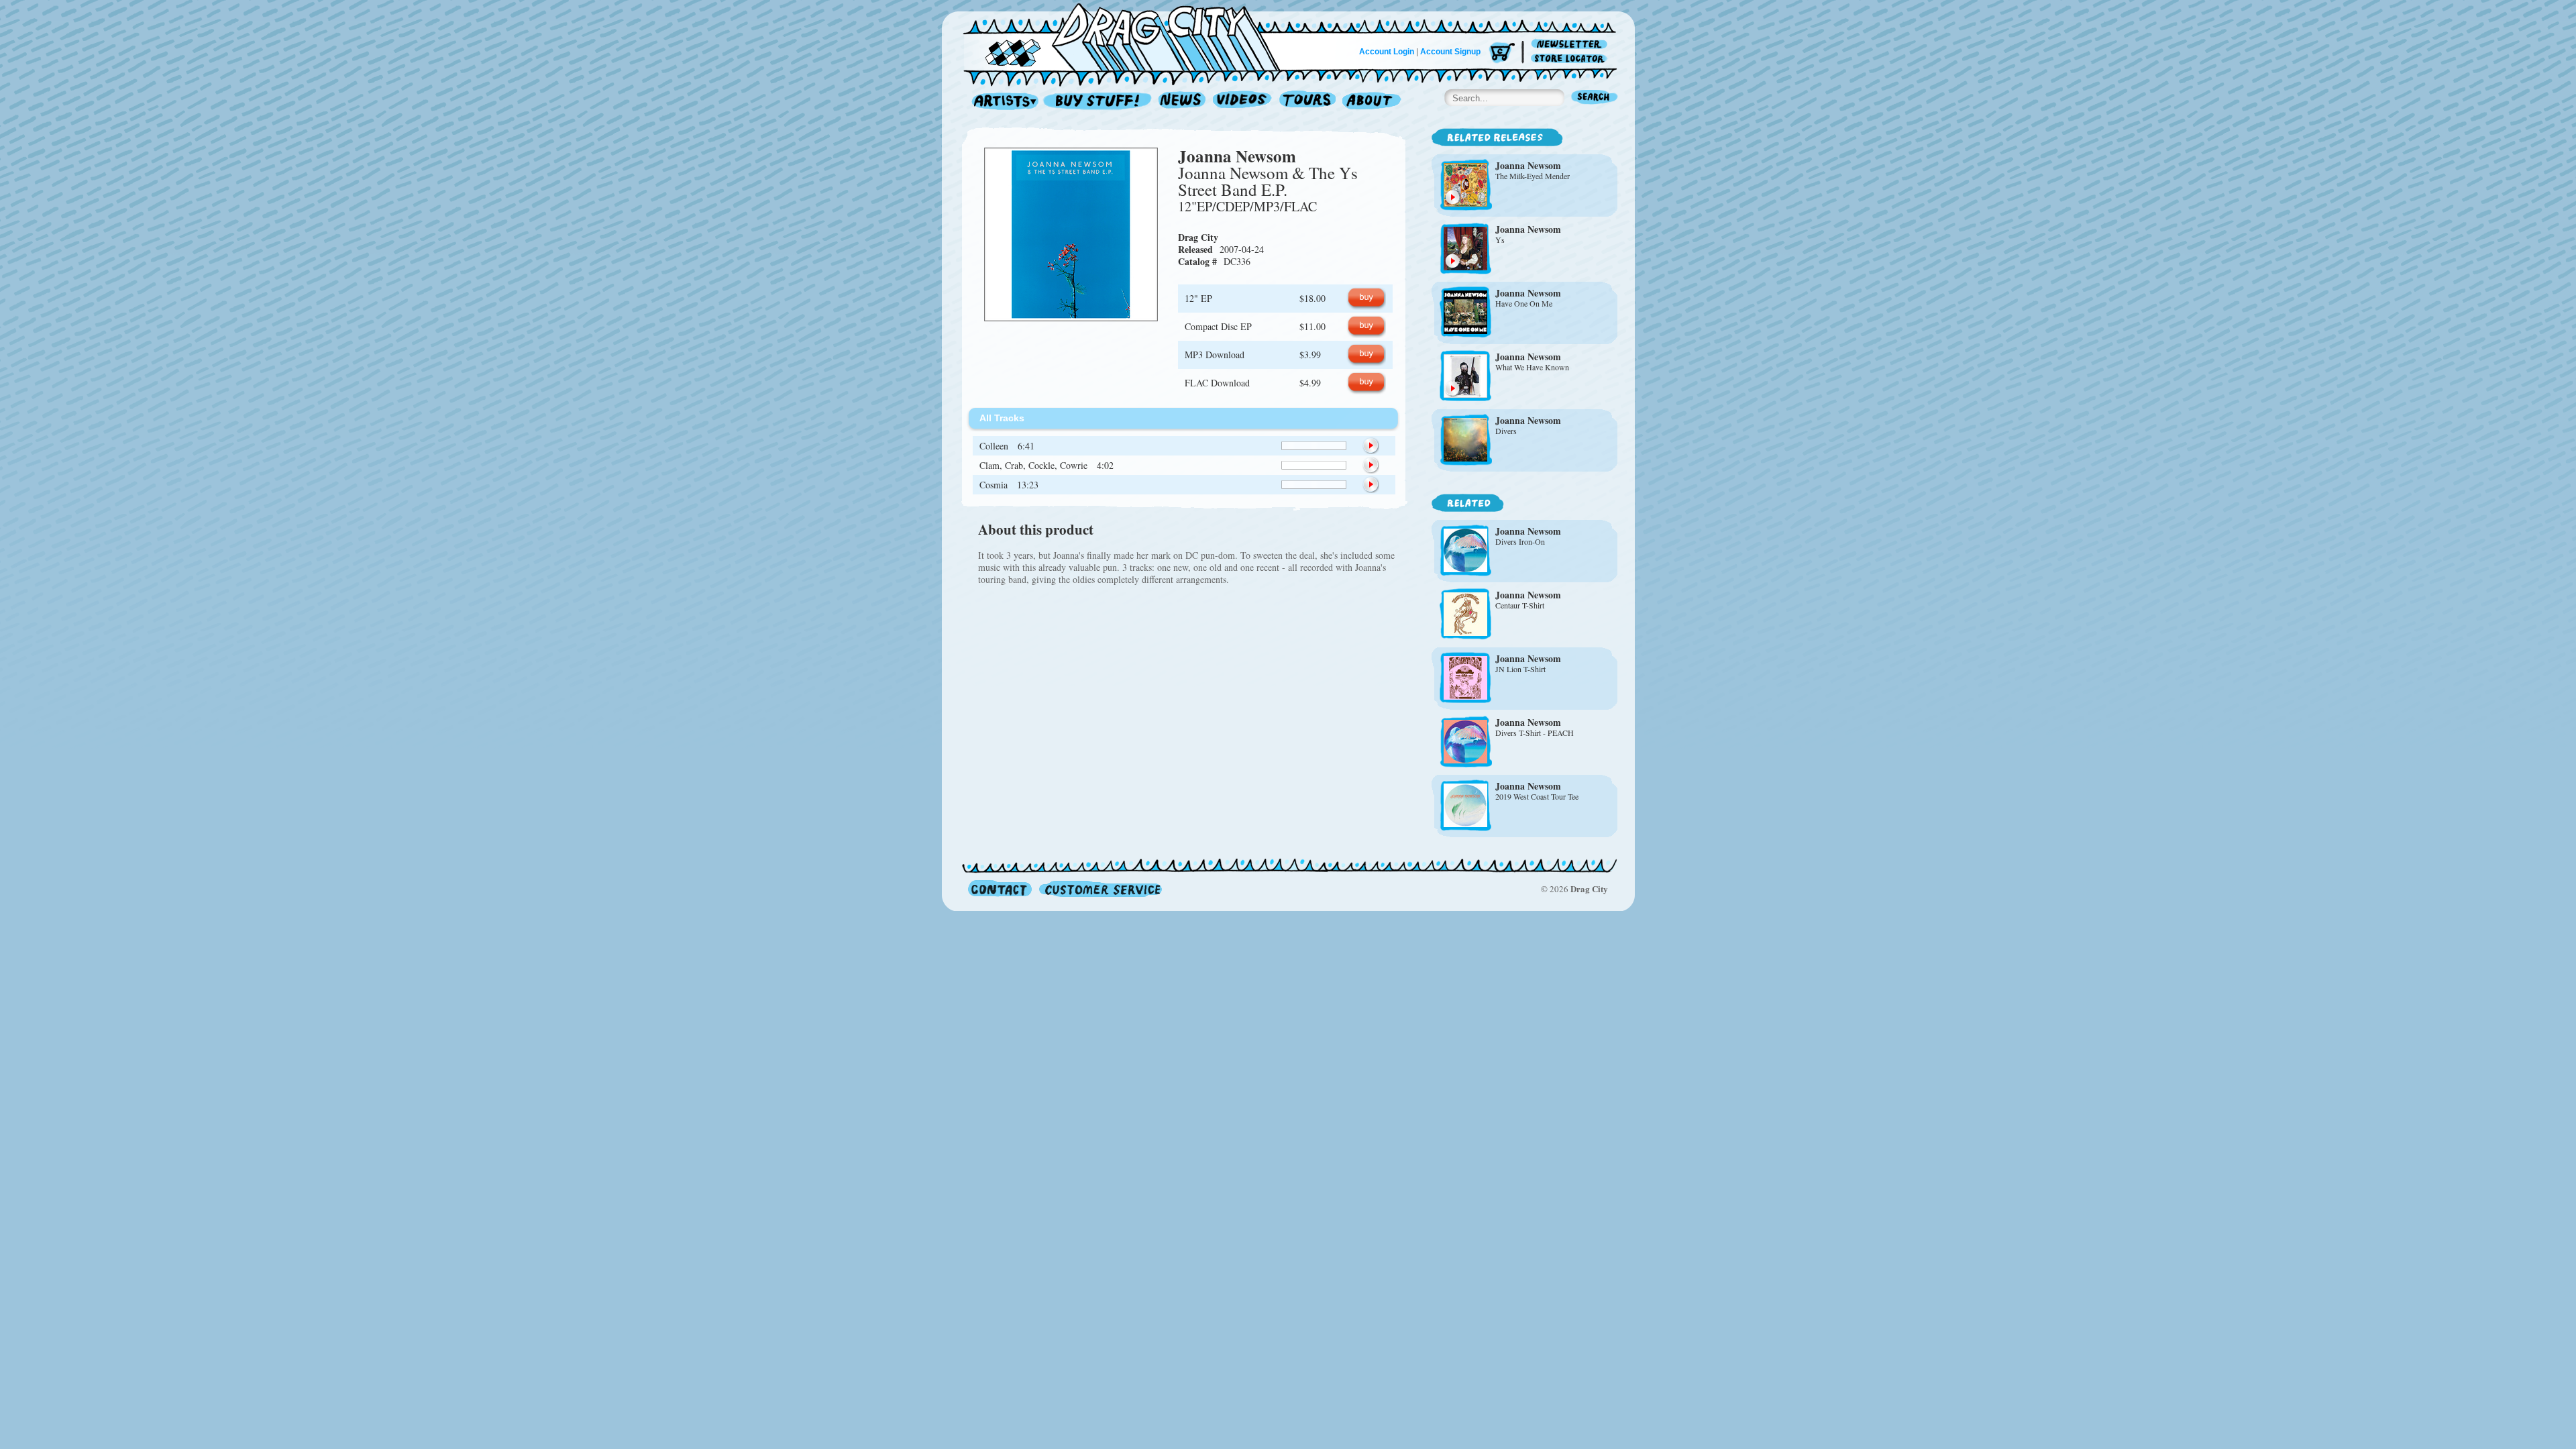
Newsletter (1571, 45)
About (1372, 102)
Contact (1000, 889)
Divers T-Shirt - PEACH (1535, 733)
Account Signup (1450, 52)
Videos (1243, 102)
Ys (1500, 239)
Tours (1307, 102)
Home (1130, 36)
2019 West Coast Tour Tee (1537, 796)
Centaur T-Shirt (1520, 605)
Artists (1002, 102)
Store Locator (1571, 59)
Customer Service (1099, 889)
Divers (1506, 431)
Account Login (1387, 52)
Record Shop (1099, 102)
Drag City (1198, 237)
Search (1595, 98)
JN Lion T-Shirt (1520, 669)
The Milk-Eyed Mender (1533, 176)
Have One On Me (1524, 303)
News (1183, 102)
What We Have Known (1532, 367)
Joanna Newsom (1237, 156)
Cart (1502, 53)
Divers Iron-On (1520, 541)
